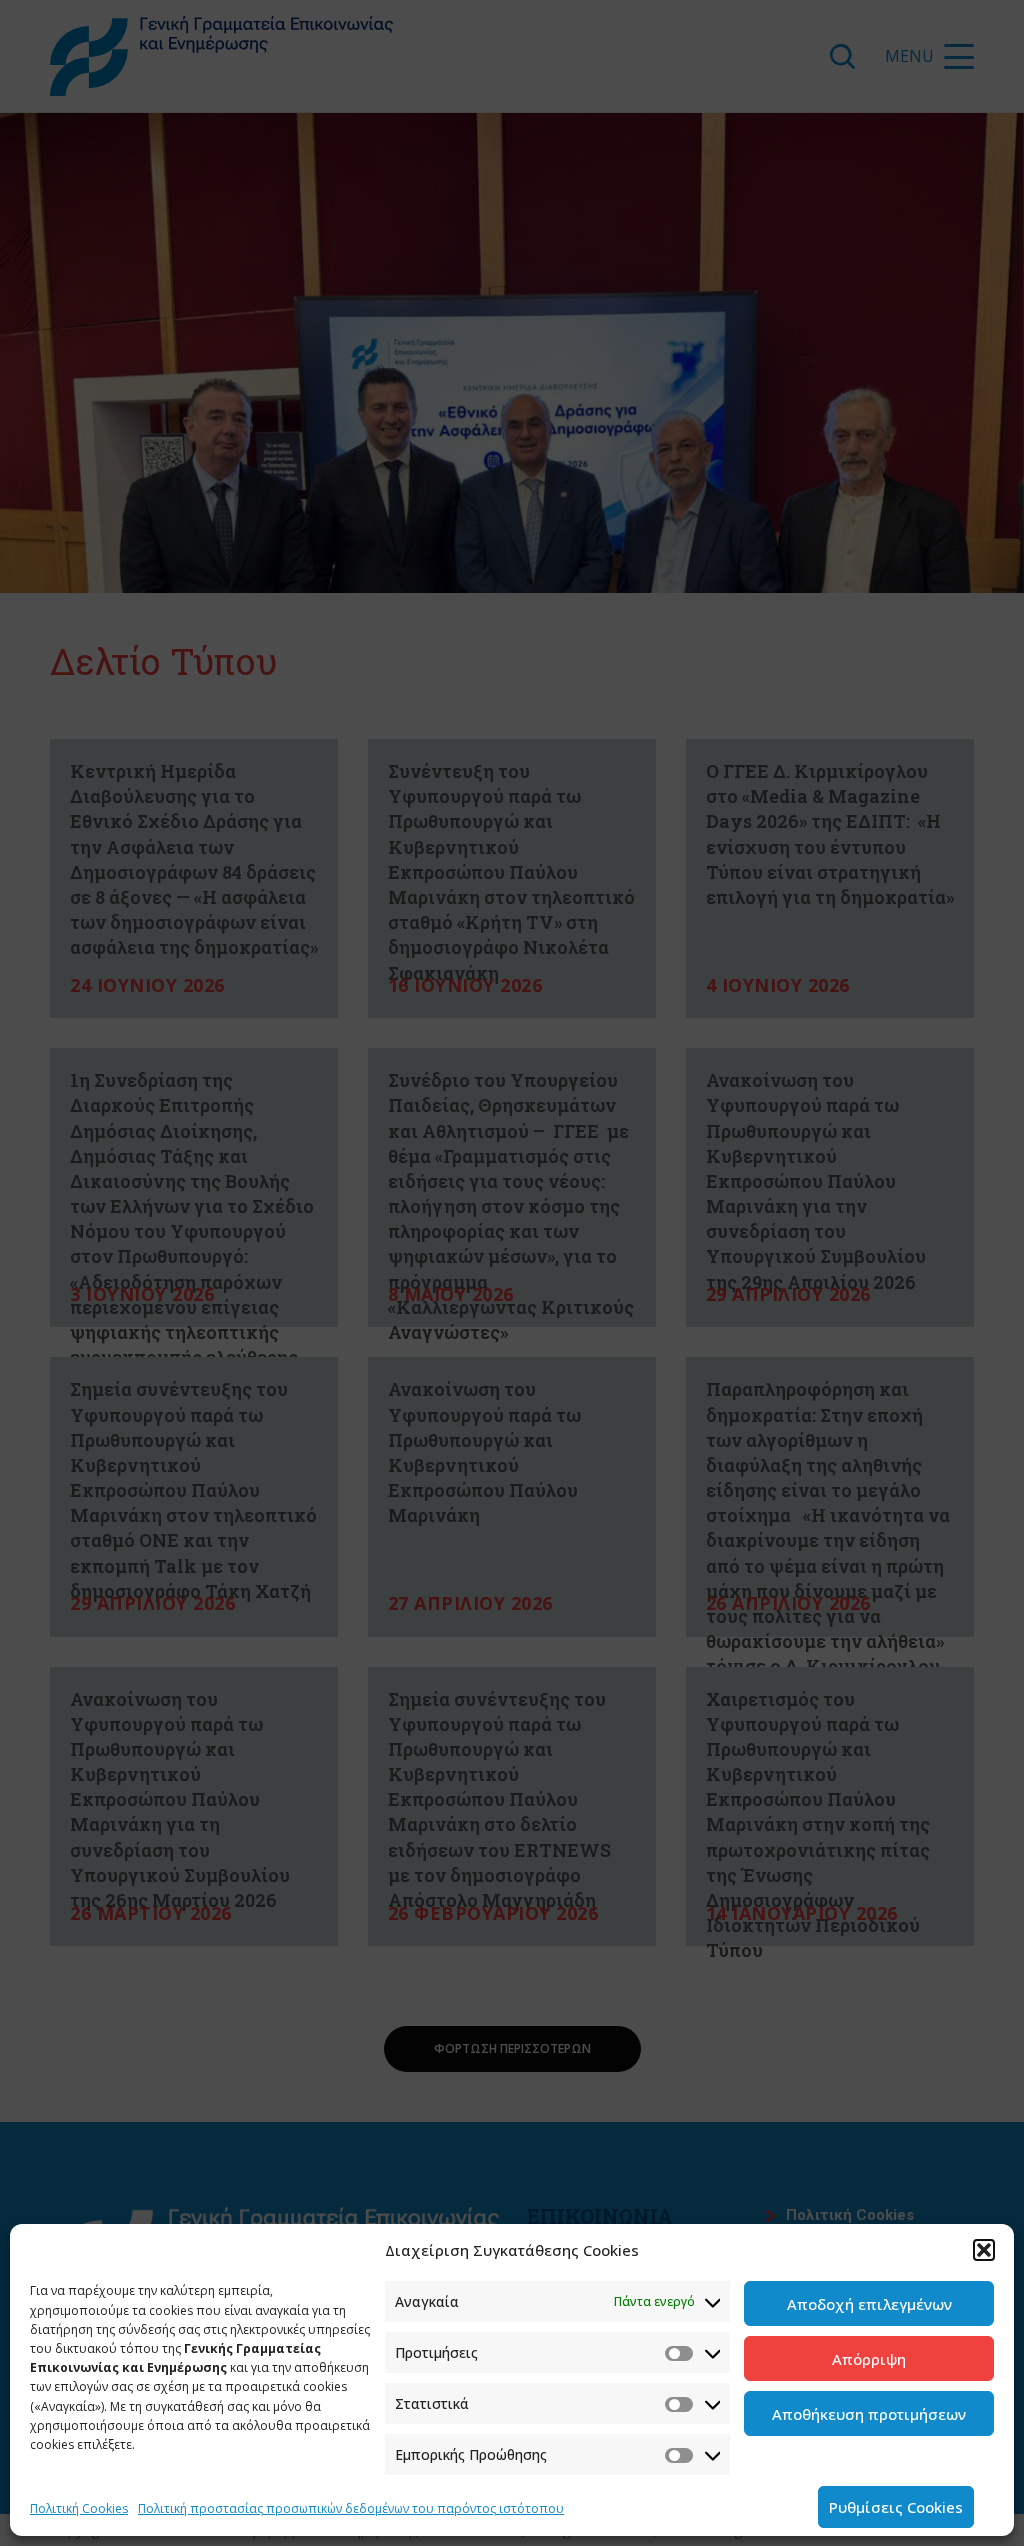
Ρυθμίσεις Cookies (896, 2507)
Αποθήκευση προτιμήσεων (869, 2414)
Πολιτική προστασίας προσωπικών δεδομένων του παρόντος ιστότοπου (351, 2508)
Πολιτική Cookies (79, 2508)
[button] (984, 2250)
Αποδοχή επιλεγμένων (869, 2304)
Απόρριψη (869, 2359)
